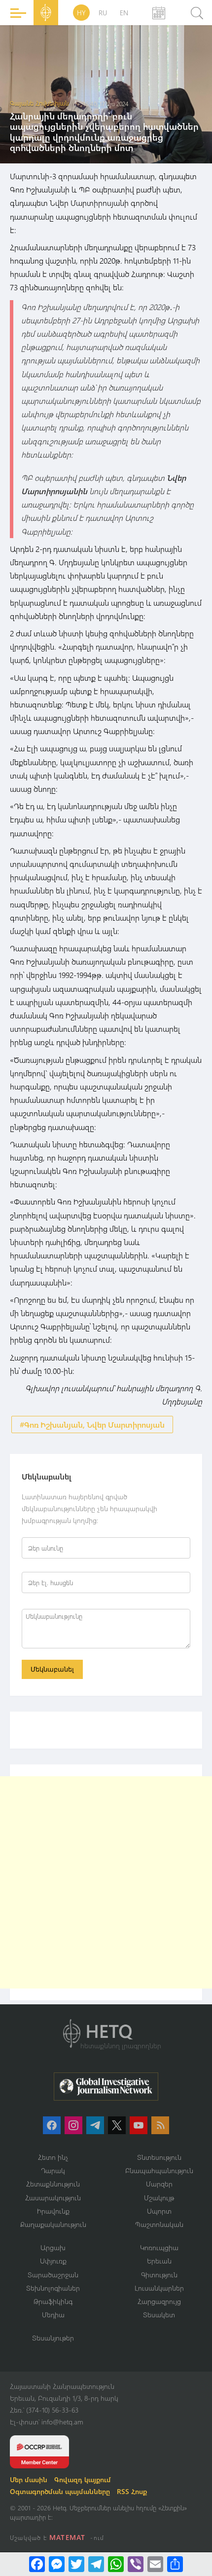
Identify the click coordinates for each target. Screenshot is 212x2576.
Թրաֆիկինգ (53, 2301)
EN (124, 13)
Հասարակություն (53, 2198)
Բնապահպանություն (159, 2170)
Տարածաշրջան (53, 2275)
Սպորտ (159, 2211)
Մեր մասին (29, 2479)
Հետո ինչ (53, 2157)
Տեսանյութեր (53, 2338)
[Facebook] (37, 2564)
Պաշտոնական (159, 2224)
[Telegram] (96, 2564)
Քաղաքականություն (53, 2224)
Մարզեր (159, 2184)
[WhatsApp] (116, 2564)
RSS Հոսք (132, 2491)
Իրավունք (53, 2211)
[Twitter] (76, 2564)
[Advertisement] (106, 1882)
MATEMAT (67, 2537)
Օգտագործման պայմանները (60, 2491)
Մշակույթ (159, 2198)
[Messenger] (57, 2564)
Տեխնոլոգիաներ (53, 2288)
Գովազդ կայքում (83, 2479)
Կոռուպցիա (159, 2247)
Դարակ (53, 2170)
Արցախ (53, 2247)
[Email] (155, 2564)
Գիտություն (159, 2275)
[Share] (175, 2564)
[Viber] (136, 2564)
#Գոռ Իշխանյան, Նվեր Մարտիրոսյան (92, 1425)
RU (103, 13)
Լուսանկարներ (159, 2288)
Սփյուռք (53, 2261)
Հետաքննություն (53, 2184)
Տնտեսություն (159, 2157)
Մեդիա (53, 2315)
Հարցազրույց (159, 2301)
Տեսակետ (159, 2315)
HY (81, 13)
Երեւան (159, 2261)
